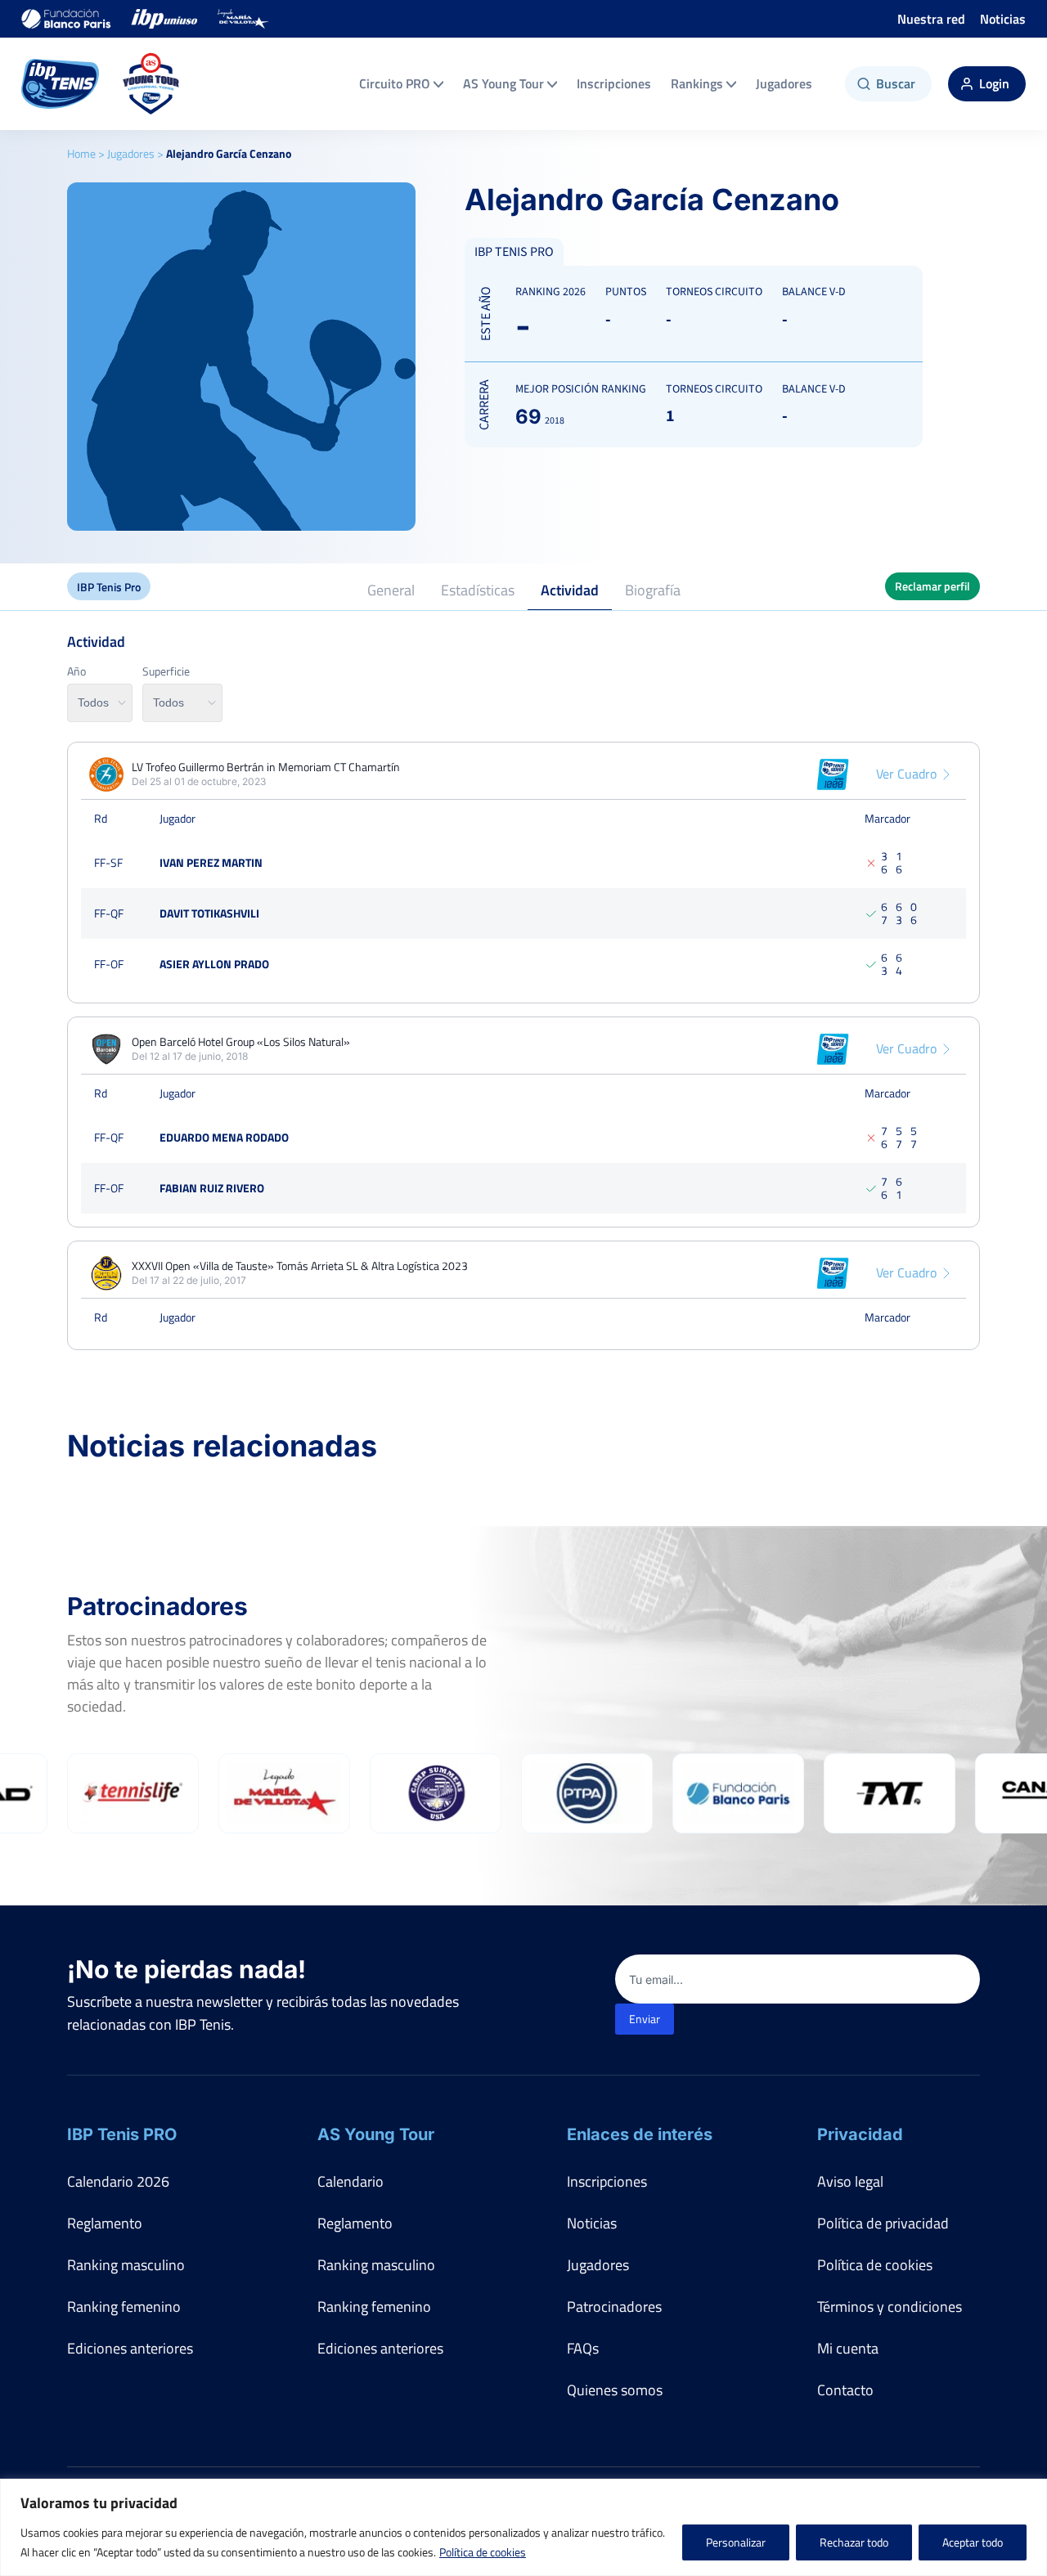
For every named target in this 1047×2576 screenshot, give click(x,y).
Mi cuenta (848, 2348)
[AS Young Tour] (151, 84)
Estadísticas (478, 590)
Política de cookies (483, 2552)
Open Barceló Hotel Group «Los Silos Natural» (241, 1042)
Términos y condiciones (890, 2307)
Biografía (653, 590)
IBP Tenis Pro (109, 587)
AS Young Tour (503, 83)
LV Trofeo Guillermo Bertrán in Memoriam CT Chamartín (266, 767)
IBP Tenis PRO (122, 2134)
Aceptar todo (973, 2542)
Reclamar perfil (932, 586)
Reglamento (105, 2223)
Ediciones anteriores (130, 2348)
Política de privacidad (883, 2223)
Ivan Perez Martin (211, 862)
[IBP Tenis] (60, 84)
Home (81, 153)
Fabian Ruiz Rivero (212, 1188)
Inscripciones (614, 83)
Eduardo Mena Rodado (224, 1137)
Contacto (845, 2390)
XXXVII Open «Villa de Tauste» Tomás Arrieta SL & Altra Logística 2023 (300, 1266)
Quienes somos (615, 2390)
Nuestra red (931, 19)
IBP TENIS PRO (514, 252)
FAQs (583, 2348)
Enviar (645, 2019)
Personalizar (736, 2542)
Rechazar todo (854, 2542)
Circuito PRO (395, 83)
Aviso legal (850, 2181)
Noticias (1003, 19)
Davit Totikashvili (209, 913)
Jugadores (784, 83)
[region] (523, 2527)
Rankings (697, 83)
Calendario (350, 2181)
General (391, 590)
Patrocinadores (614, 2307)
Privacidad (860, 2134)
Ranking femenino (124, 2307)
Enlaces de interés (640, 2134)
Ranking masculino (126, 2265)
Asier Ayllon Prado (214, 964)
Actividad (570, 590)
